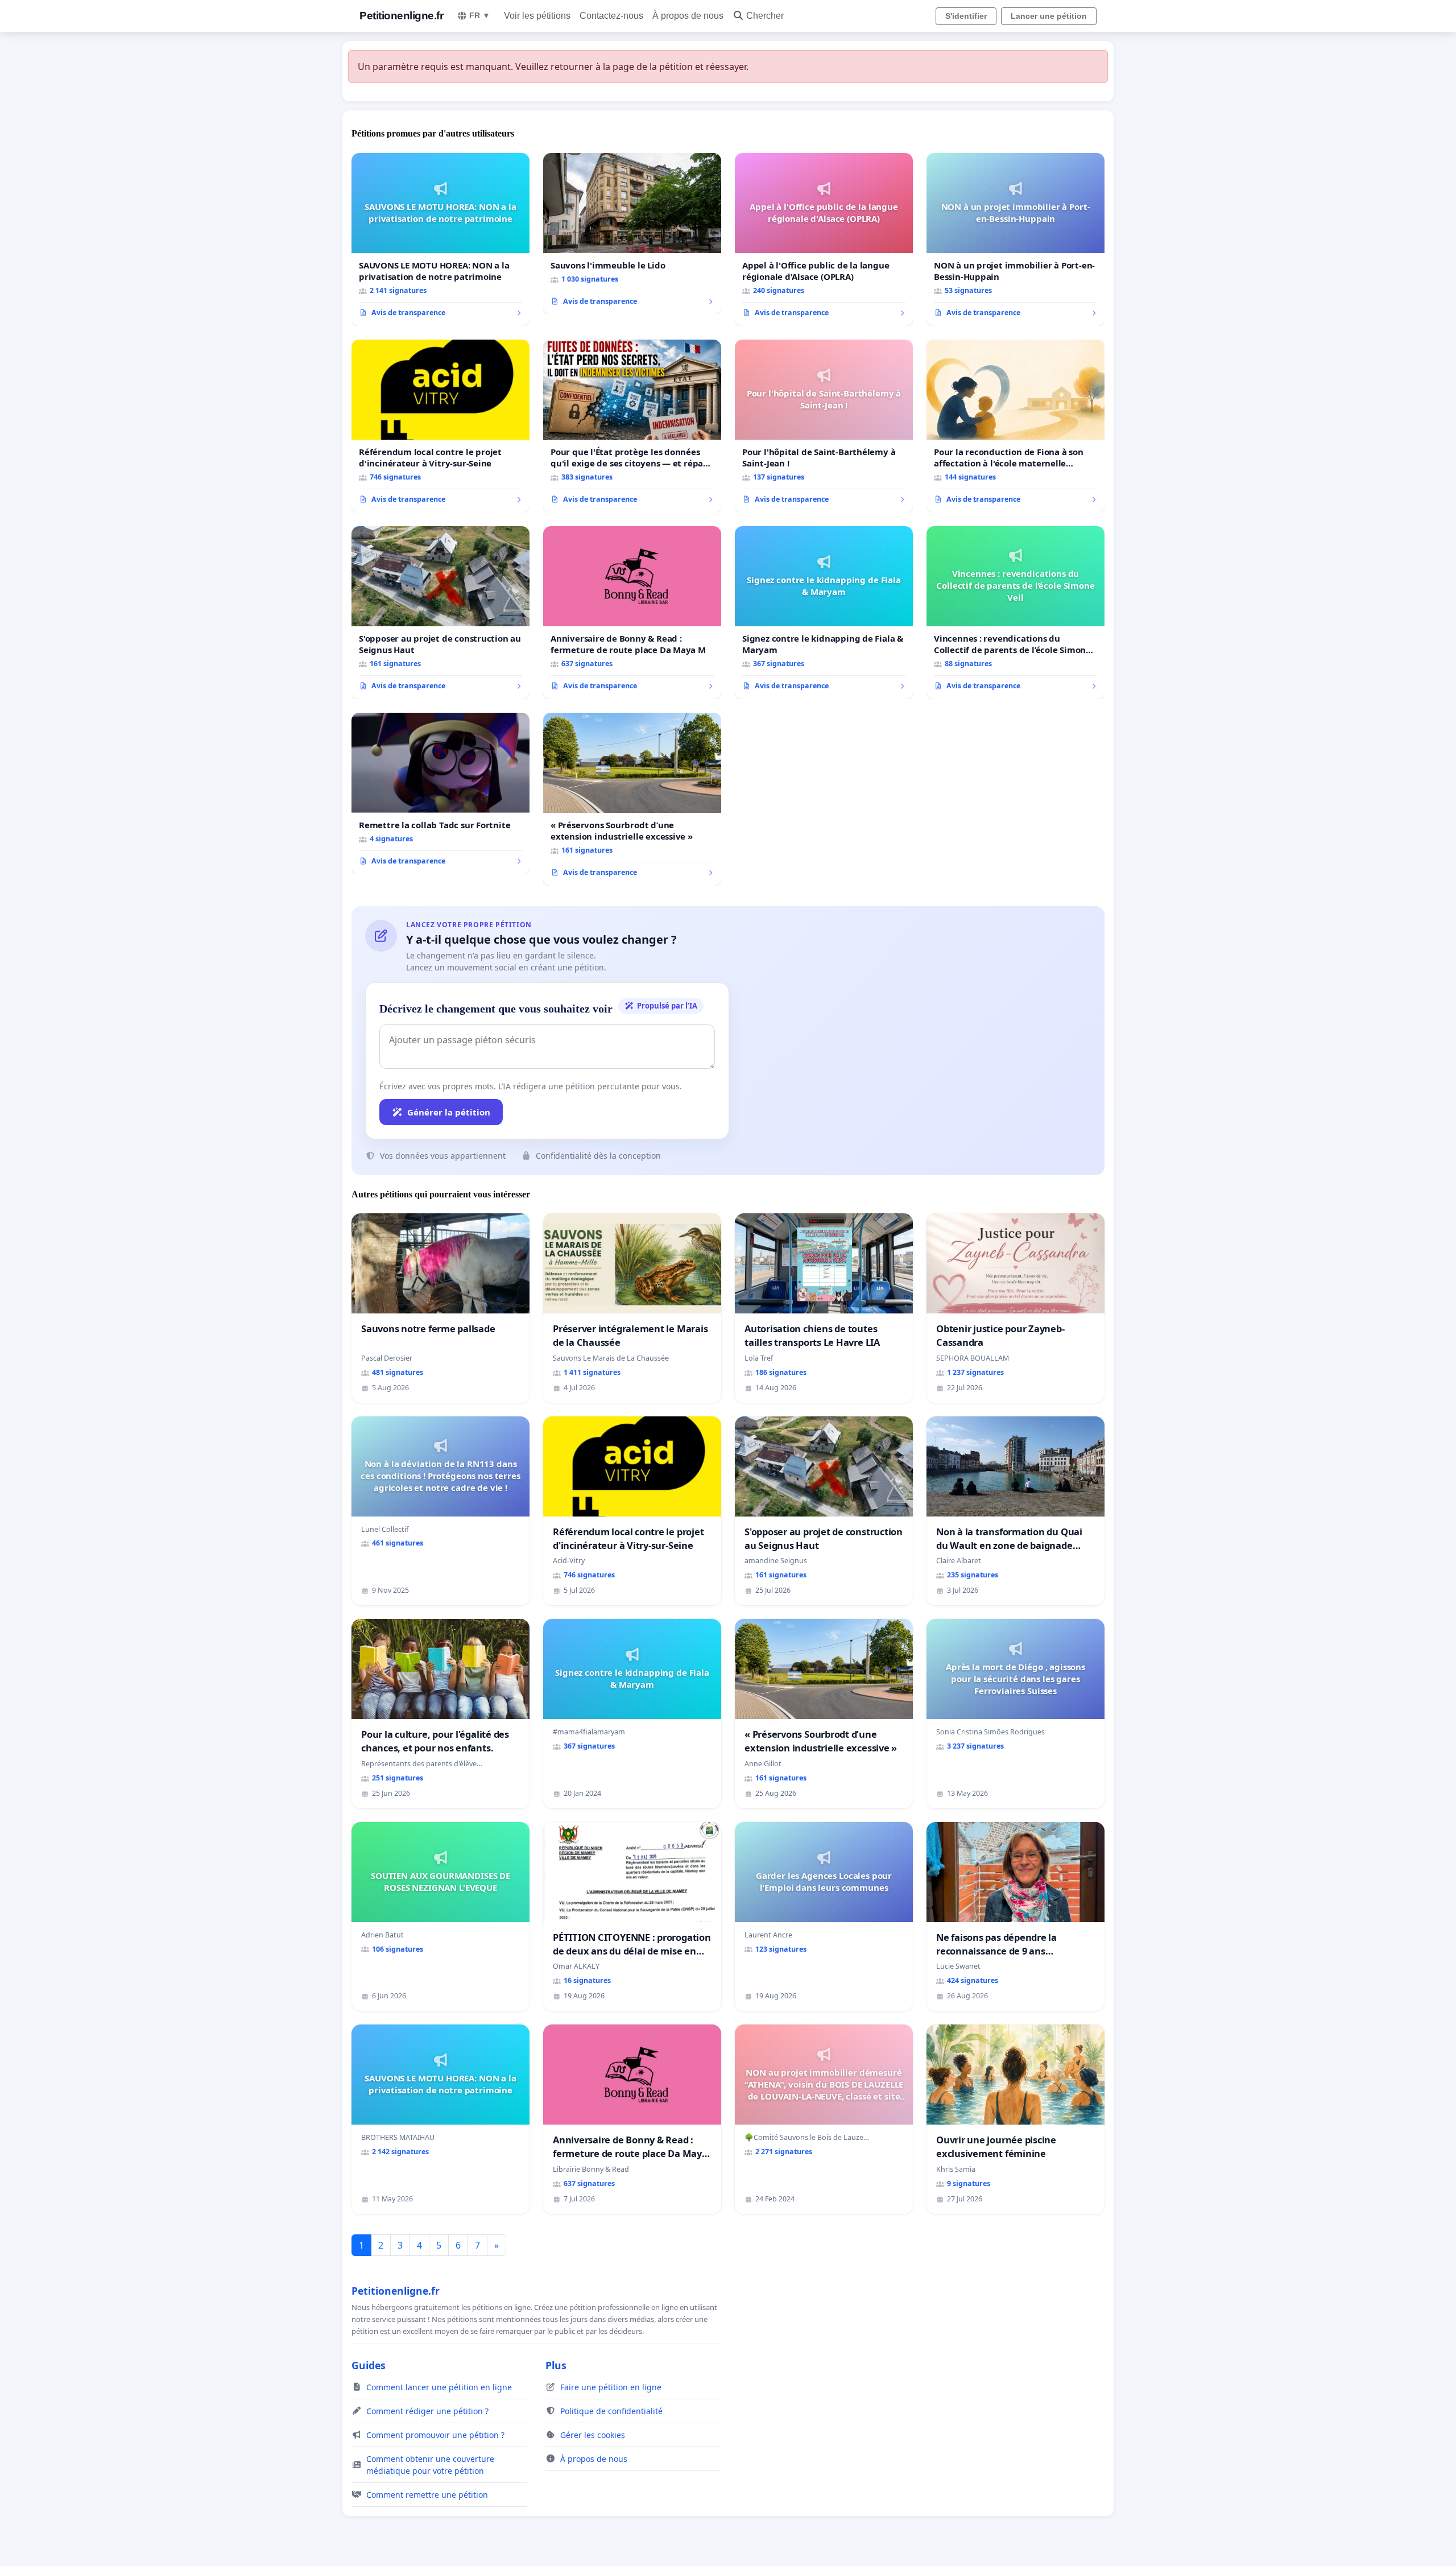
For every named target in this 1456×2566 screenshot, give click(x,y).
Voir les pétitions (537, 16)
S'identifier (966, 16)
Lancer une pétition (1049, 16)
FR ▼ (480, 15)
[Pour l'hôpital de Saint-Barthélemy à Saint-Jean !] (824, 426)
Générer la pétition (449, 1112)
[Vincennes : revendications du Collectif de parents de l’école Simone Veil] (1016, 613)
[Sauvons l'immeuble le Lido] (632, 234)
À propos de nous (688, 16)
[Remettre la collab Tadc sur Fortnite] (440, 794)
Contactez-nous (611, 16)
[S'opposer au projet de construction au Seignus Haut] (440, 613)
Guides (369, 2365)
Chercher (765, 16)
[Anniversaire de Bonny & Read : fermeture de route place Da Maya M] (632, 613)
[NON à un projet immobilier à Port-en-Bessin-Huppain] (1016, 239)
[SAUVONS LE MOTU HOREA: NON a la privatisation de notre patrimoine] (440, 239)
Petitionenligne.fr (401, 16)
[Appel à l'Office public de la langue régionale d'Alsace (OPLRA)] (824, 239)
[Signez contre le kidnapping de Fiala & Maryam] (824, 613)
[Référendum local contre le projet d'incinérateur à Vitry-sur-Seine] (440, 426)
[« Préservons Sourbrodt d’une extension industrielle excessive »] (632, 799)
